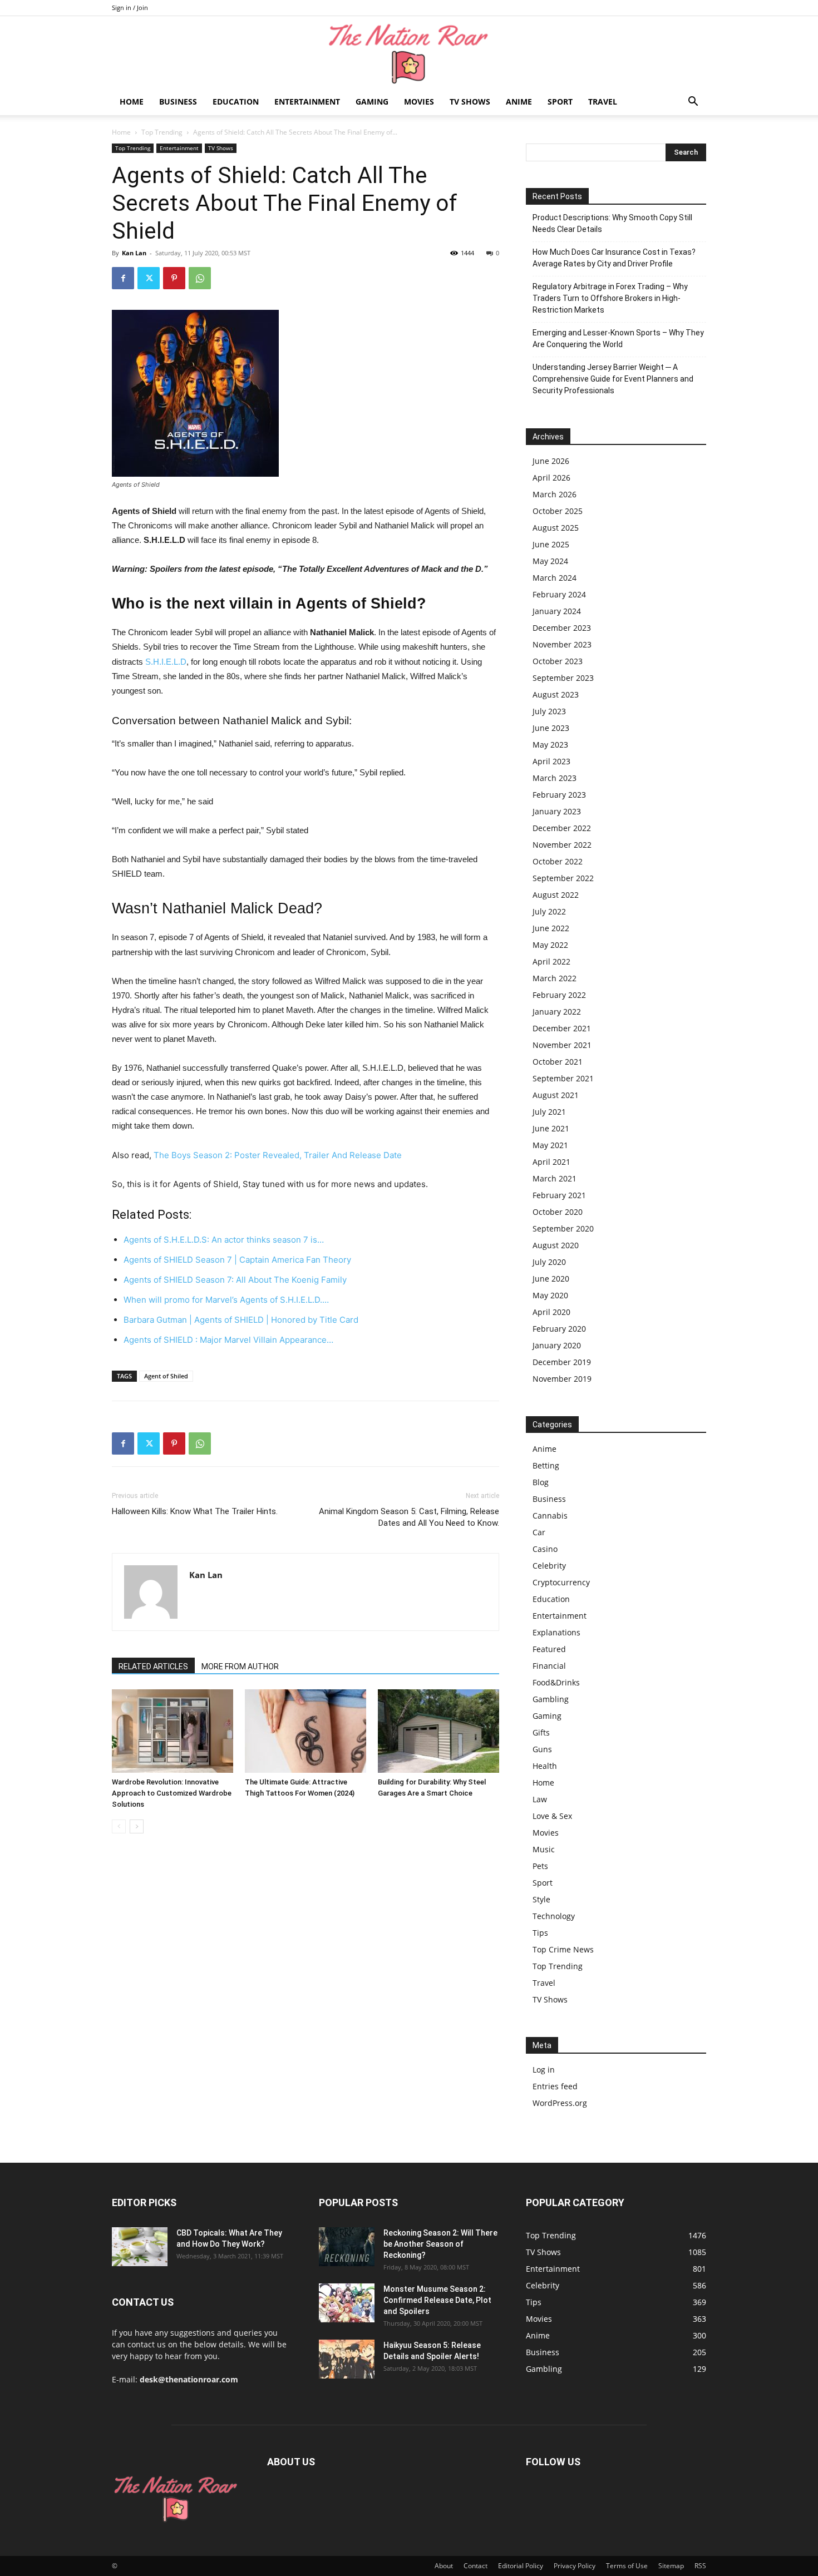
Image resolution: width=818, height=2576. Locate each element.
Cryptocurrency (561, 1582)
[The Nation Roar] (409, 53)
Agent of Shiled (166, 1376)
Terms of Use (627, 2566)
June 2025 (551, 544)
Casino (545, 1549)
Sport (560, 102)
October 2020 (558, 1212)
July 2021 (549, 1112)
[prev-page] (119, 1826)
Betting (546, 1465)
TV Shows (470, 102)
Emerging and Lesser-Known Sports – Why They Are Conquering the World (618, 338)
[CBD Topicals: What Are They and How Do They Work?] (140, 2247)
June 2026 (551, 461)
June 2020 (551, 1279)
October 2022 (558, 861)
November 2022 (562, 845)
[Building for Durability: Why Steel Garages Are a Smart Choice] (438, 1731)
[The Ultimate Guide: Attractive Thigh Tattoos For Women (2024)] (305, 1731)
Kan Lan (134, 253)
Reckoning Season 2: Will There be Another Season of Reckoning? (440, 2244)
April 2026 (551, 478)
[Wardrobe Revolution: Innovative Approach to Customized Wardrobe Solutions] (173, 1731)
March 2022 (555, 978)
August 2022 (556, 895)
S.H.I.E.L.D (166, 662)
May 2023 (550, 745)
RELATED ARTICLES (153, 1667)
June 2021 (551, 1128)
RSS (700, 2566)
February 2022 (559, 995)
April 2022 (551, 961)
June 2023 (551, 728)
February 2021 (559, 1195)
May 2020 (550, 1295)
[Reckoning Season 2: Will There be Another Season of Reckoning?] (347, 2247)
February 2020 (559, 1329)
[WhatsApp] (200, 278)
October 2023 (558, 661)
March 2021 (555, 1178)
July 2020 (549, 1262)
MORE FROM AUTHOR (240, 1667)
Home (132, 102)
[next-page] (137, 1826)
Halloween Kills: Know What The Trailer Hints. (195, 1511)
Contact (475, 2566)
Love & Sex (552, 1816)
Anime (519, 102)
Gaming (372, 102)
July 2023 (549, 711)
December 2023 (562, 628)
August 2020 (556, 1245)
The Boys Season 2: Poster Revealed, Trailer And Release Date (278, 1155)
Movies (419, 102)
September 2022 (563, 878)
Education (236, 102)
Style (541, 1899)
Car (539, 1532)
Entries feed (555, 2086)
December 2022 (562, 828)
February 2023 (559, 795)
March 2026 (555, 494)
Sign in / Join (130, 8)
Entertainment (307, 102)
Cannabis (550, 1516)
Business (178, 102)
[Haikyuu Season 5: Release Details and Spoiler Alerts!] (347, 2359)
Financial (549, 1666)
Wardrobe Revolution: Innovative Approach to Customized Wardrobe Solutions (172, 1793)
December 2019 (562, 1362)
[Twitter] (149, 278)
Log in (544, 2070)
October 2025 (558, 511)
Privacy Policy (575, 2566)
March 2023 (555, 778)
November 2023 (562, 644)
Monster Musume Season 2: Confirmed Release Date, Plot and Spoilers (437, 2300)
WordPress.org (560, 2103)
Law (540, 1799)
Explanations (556, 1632)
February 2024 (559, 594)
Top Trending (162, 132)
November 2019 (562, 1379)
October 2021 (558, 1062)
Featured (549, 1649)
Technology (554, 1916)
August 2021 (556, 1095)
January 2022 (557, 1012)
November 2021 (562, 1045)
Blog (541, 1482)
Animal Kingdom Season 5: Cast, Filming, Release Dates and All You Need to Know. (409, 1517)
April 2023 (551, 761)
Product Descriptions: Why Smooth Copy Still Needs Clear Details (612, 223)
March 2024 (555, 578)
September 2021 (563, 1078)
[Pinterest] (174, 278)
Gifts (541, 1732)
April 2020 (551, 1312)
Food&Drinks (556, 1682)
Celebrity (549, 1566)
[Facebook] (123, 278)
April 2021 (551, 1162)
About (444, 2566)
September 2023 (563, 678)
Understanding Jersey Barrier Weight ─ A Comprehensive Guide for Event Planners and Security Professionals (613, 379)
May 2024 (550, 561)
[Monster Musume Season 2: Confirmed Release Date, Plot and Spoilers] (347, 2303)
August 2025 (556, 528)
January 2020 (557, 1345)
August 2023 (556, 694)
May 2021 (550, 1145)
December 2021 (562, 1028)
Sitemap (671, 2566)
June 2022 (551, 928)
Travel (603, 102)
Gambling (551, 1699)
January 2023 (557, 811)
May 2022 (550, 945)
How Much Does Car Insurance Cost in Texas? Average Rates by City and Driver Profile (614, 258)
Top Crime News (563, 1949)
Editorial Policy (521, 2566)
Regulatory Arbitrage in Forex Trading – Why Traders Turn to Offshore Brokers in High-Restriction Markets (610, 298)
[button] (693, 103)
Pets (540, 1866)
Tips (540, 1933)
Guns (542, 1749)
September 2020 (563, 1228)
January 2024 (557, 611)
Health (545, 1766)
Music (544, 1849)
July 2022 (549, 911)
